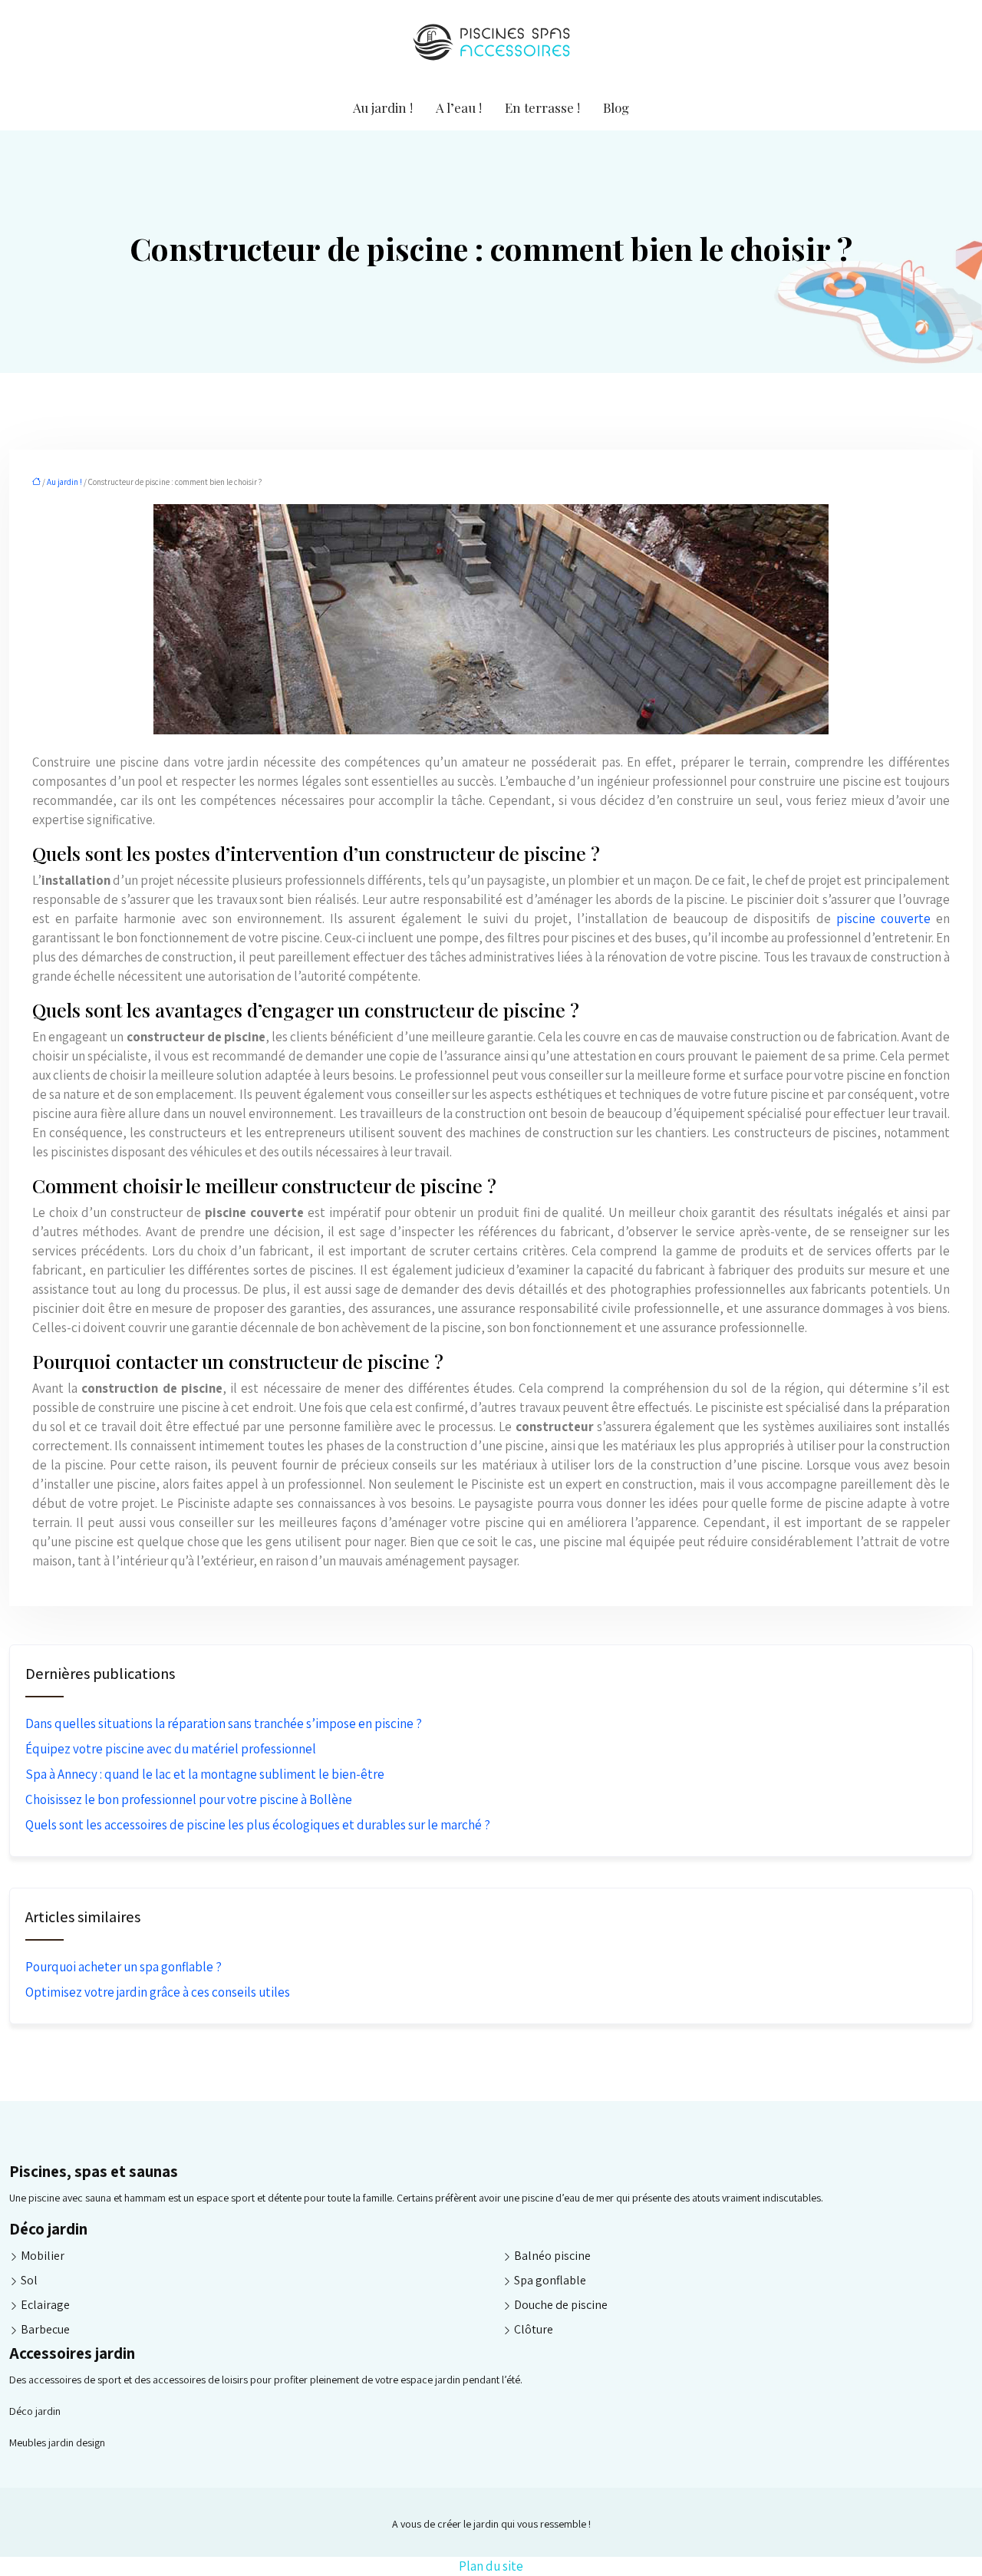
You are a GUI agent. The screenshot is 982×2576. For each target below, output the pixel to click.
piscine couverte (883, 919)
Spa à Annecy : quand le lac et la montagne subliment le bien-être (205, 1774)
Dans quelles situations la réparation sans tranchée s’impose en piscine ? (224, 1723)
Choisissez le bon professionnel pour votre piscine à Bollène (189, 1799)
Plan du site (491, 2566)
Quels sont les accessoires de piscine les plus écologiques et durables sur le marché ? (258, 1825)
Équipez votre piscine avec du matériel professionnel (171, 1749)
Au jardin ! (383, 107)
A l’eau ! (459, 107)
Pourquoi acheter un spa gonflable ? (124, 1967)
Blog (616, 107)
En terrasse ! (542, 107)
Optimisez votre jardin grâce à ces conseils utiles (158, 1992)
